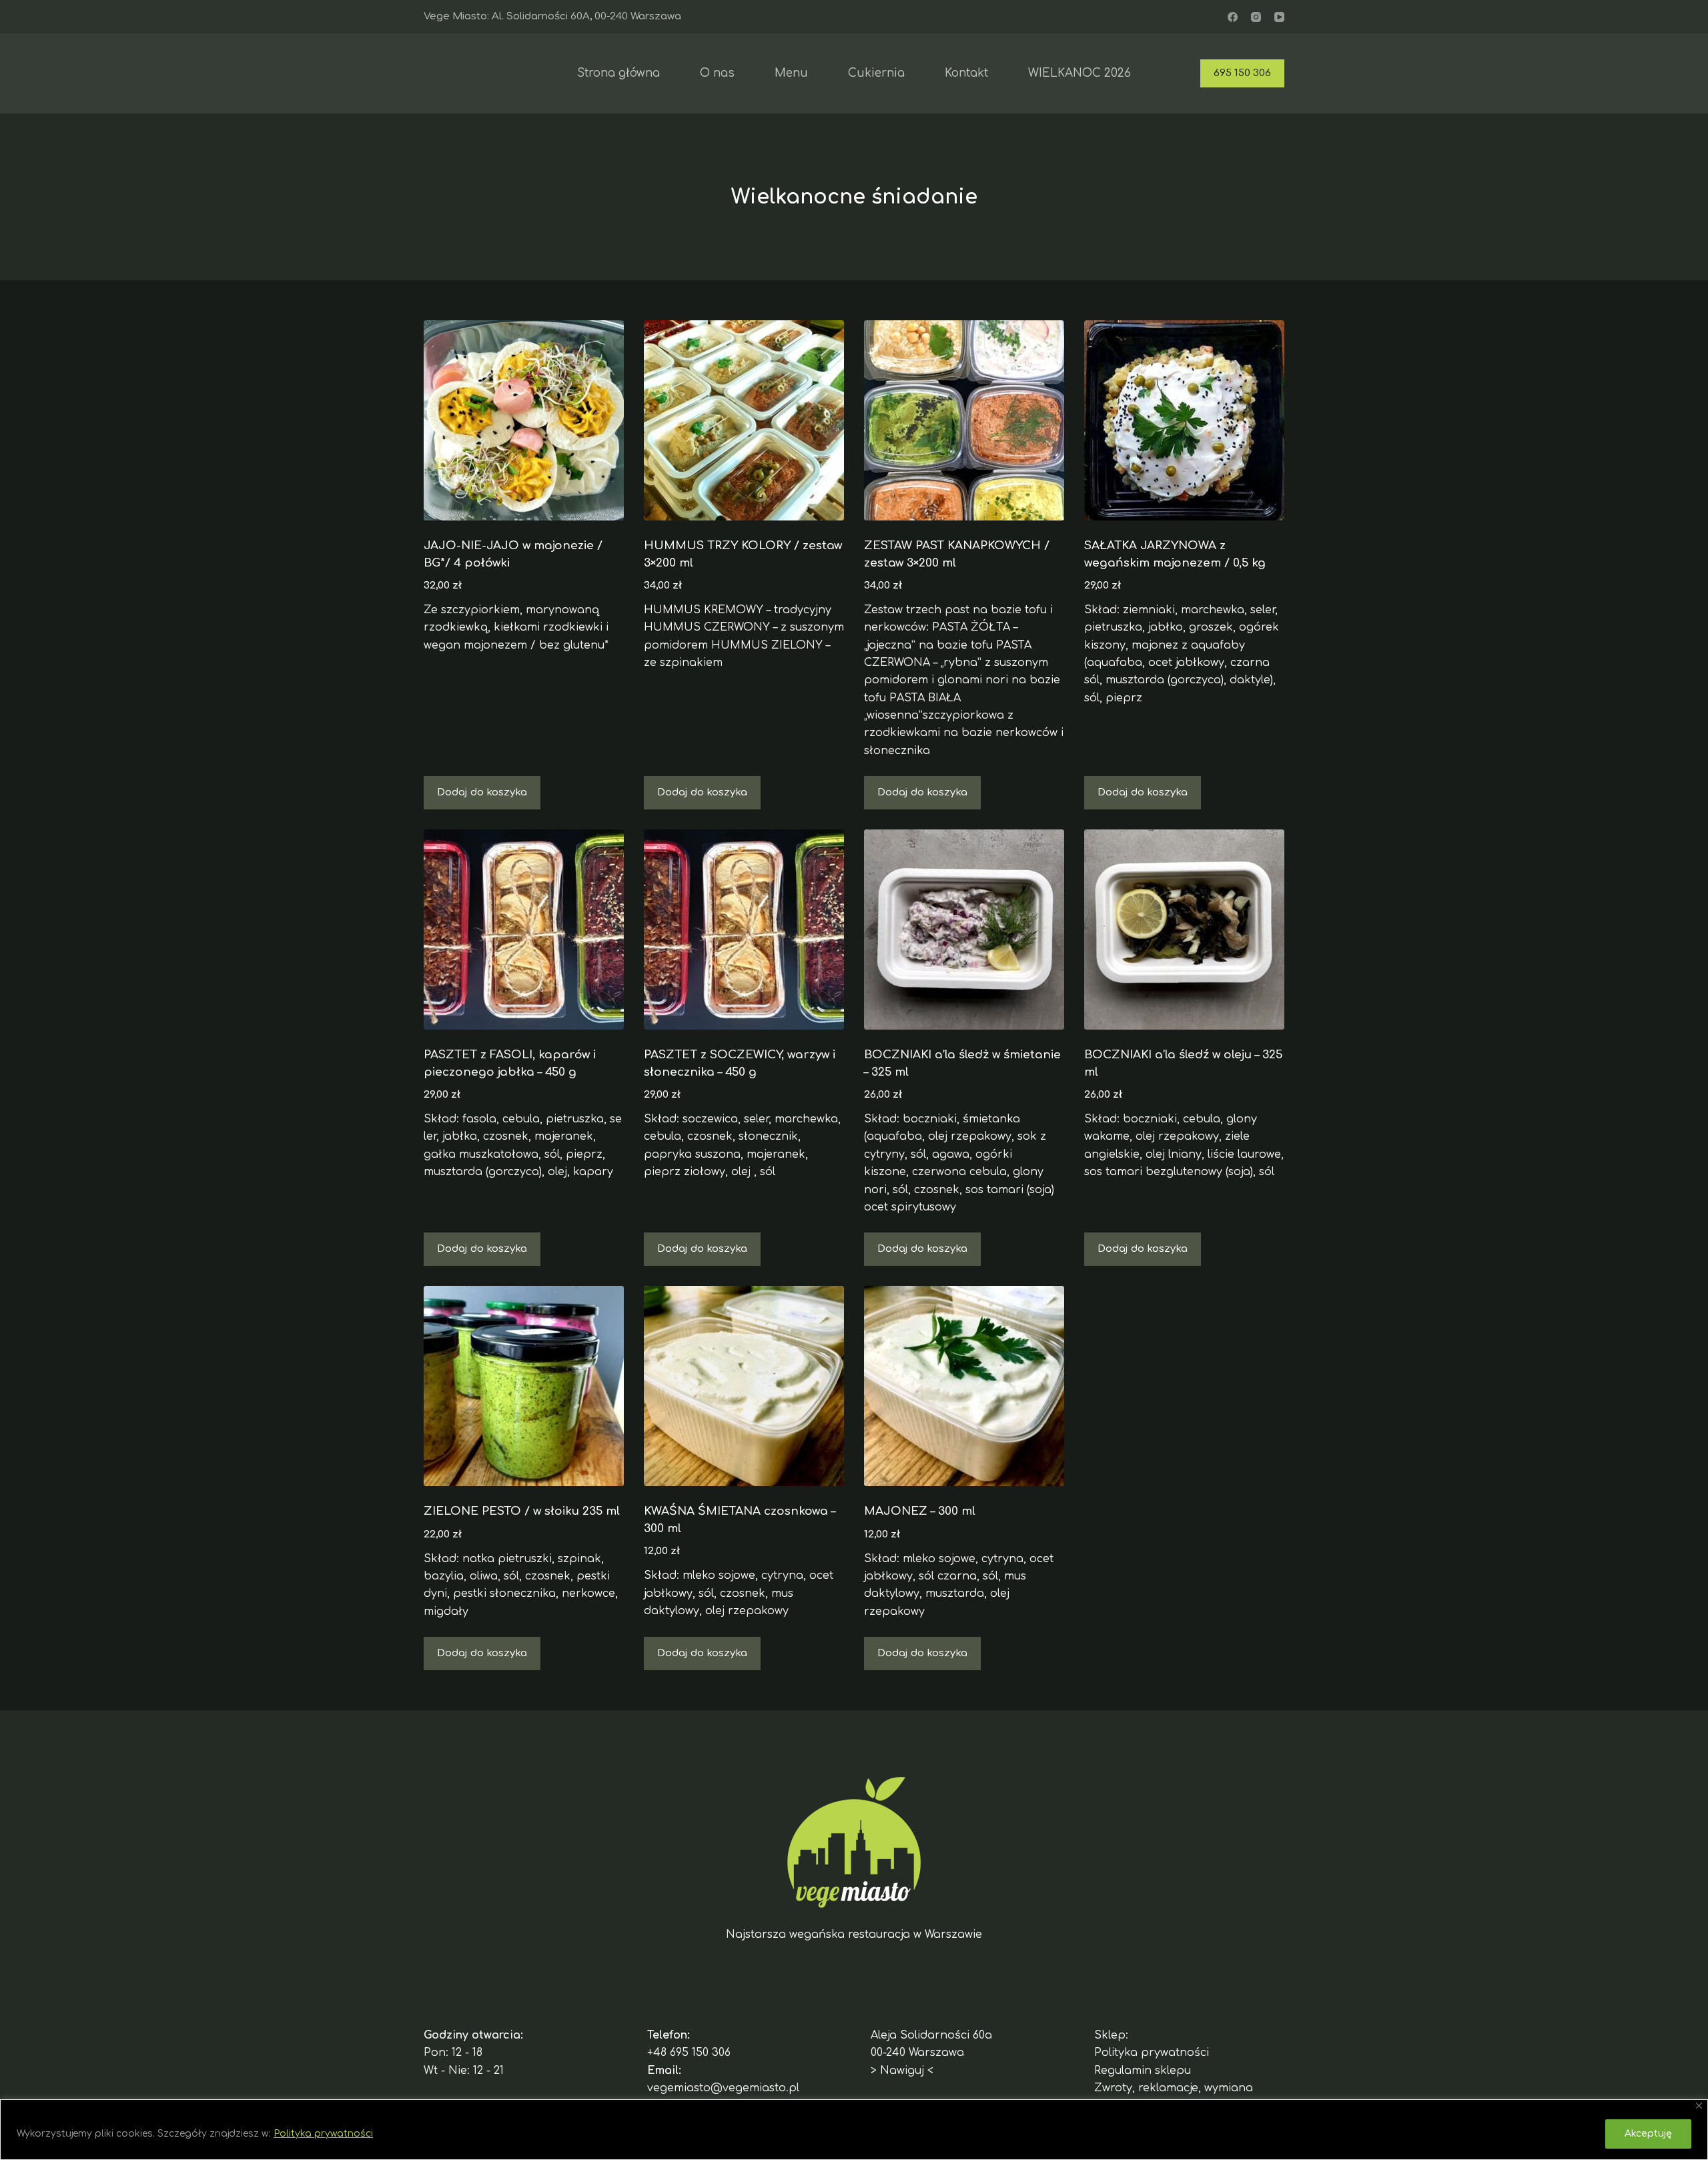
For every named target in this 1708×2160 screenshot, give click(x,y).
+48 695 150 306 (689, 2053)
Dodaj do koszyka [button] (482, 792)
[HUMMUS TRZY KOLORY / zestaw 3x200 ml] (744, 420)
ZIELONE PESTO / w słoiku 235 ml (522, 1511)
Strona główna (618, 73)
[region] (854, 2130)
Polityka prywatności (323, 2134)
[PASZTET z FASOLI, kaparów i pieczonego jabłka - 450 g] (524, 930)
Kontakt (966, 73)
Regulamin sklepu (1143, 2071)
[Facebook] (1233, 17)
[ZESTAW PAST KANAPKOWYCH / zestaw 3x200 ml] (964, 420)
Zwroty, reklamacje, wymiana (1174, 2088)
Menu (791, 73)
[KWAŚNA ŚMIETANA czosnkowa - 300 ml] (744, 1386)
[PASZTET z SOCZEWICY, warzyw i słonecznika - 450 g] (744, 930)
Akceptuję (1648, 2134)
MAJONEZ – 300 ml (920, 1511)
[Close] (1699, 2106)
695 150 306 (1242, 73)
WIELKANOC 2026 (1080, 73)
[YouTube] (1279, 17)
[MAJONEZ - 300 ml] (964, 1386)
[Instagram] (1256, 17)
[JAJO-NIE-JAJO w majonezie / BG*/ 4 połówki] (524, 420)
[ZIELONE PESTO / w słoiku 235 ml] (524, 1386)
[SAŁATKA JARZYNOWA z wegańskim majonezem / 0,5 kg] (1184, 420)
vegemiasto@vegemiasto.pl (723, 2088)
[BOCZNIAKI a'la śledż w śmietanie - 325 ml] (964, 930)
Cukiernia (876, 73)
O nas (717, 73)
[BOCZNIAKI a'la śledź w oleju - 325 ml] (1184, 930)
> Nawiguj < (902, 2071)
